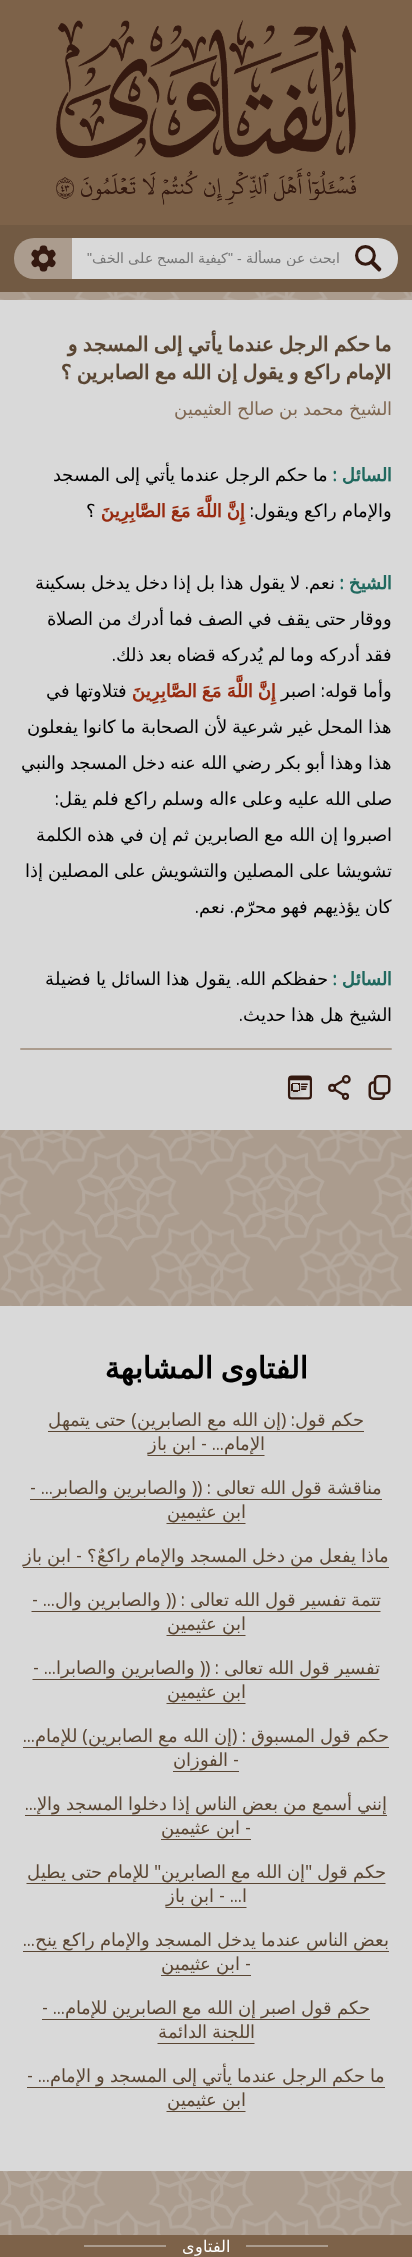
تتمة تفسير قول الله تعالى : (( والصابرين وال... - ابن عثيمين (206, 1611)
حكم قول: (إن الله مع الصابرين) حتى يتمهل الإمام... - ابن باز (206, 1431)
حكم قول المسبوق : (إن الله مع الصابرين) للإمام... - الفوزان (206, 1747)
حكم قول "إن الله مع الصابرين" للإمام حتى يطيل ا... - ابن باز (206, 1883)
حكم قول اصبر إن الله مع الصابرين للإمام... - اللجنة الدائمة (206, 2019)
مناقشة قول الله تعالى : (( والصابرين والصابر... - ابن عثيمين (206, 1499)
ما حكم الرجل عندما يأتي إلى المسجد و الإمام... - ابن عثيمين (206, 2087)
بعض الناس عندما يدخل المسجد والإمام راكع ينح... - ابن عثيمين (206, 1951)
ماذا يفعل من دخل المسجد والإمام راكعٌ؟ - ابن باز (206, 1555)
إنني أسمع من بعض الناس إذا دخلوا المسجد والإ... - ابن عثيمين (206, 1815)
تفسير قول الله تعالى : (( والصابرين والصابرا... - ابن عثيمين (206, 1679)
